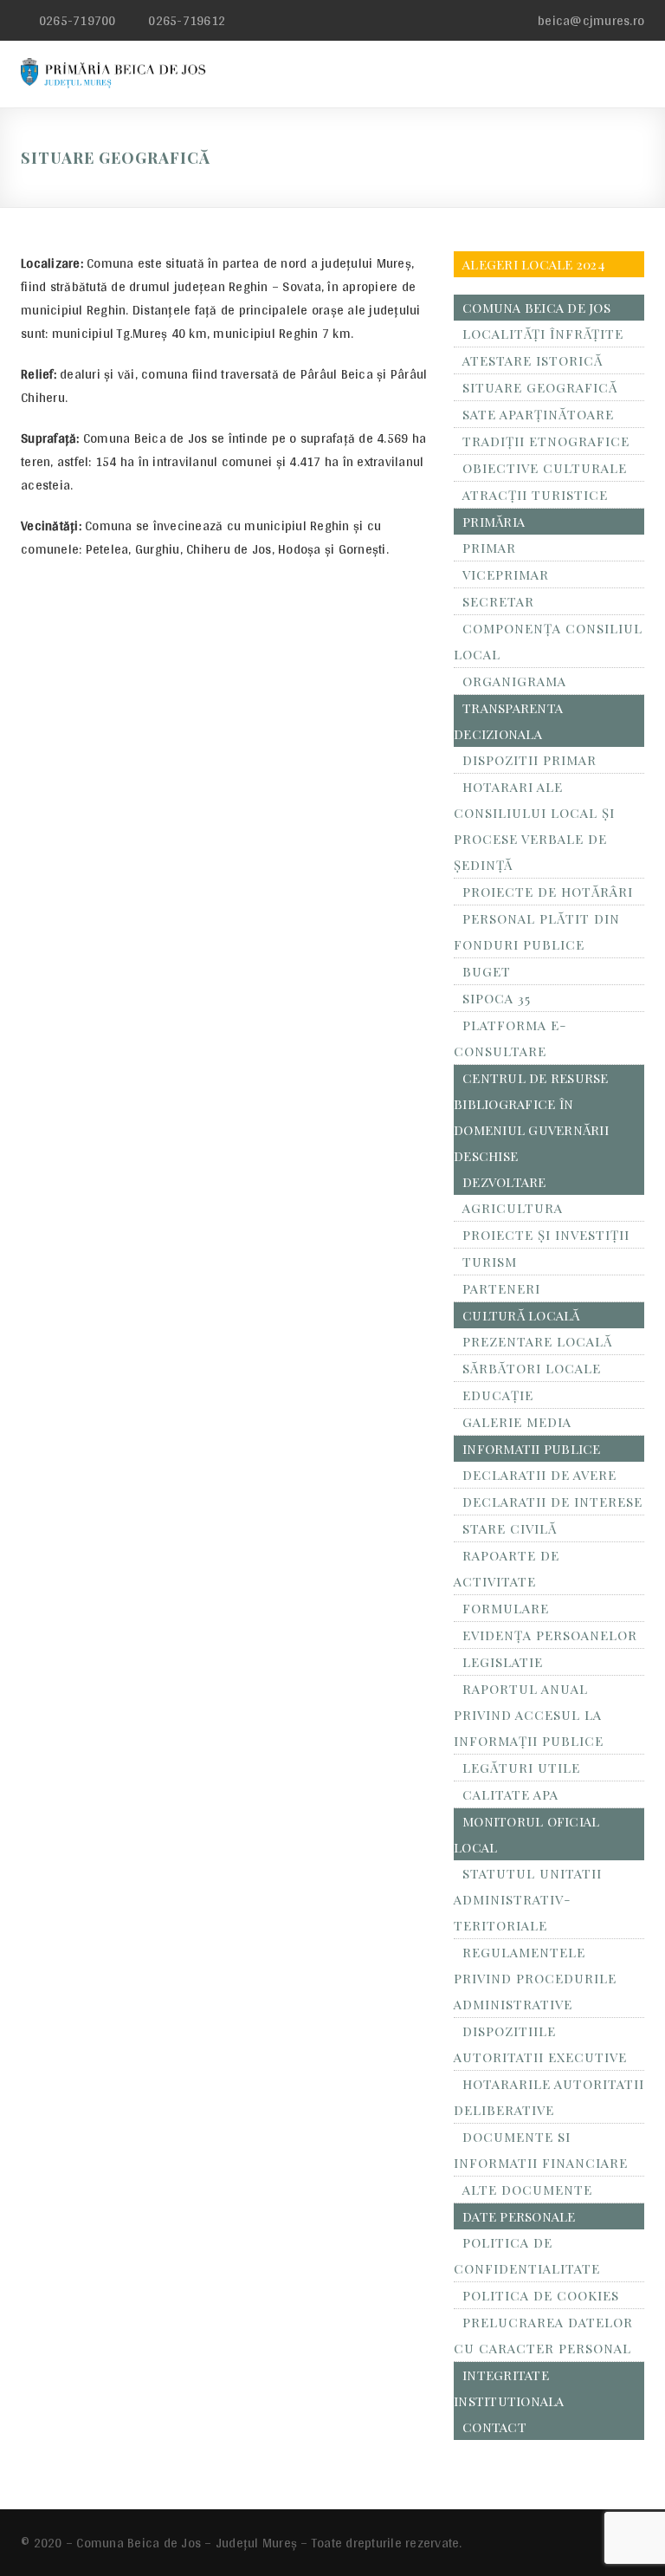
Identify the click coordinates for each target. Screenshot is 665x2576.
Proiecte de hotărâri (548, 892)
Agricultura (513, 1208)
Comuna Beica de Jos (536, 308)
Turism (490, 1262)
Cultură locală (521, 1315)
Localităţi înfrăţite (543, 334)
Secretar (498, 601)
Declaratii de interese (552, 1502)
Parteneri (501, 1288)
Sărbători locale (532, 1368)
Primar (489, 548)
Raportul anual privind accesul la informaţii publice (529, 1715)
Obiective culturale (545, 468)
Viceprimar (506, 574)
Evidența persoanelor (550, 1635)
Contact (494, 2427)
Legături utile (521, 1768)
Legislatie (503, 1662)
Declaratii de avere (539, 1475)
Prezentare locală (537, 1341)
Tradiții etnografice (546, 441)
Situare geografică (540, 387)
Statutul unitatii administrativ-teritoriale (528, 1899)
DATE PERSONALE (519, 2216)
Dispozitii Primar (529, 760)
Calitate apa (510, 1794)
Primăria (494, 522)
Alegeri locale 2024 (534, 264)
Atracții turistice (535, 495)
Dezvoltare (504, 1182)
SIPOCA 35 (497, 998)
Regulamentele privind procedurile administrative (535, 1978)
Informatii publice (532, 1449)
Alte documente (527, 2190)
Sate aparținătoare (538, 414)
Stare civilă (510, 1528)
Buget (487, 971)
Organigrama (514, 681)
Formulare (506, 1608)
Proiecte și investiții (546, 1235)
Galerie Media (517, 1422)
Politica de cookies (541, 2295)
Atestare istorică (533, 360)
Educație (498, 1395)
